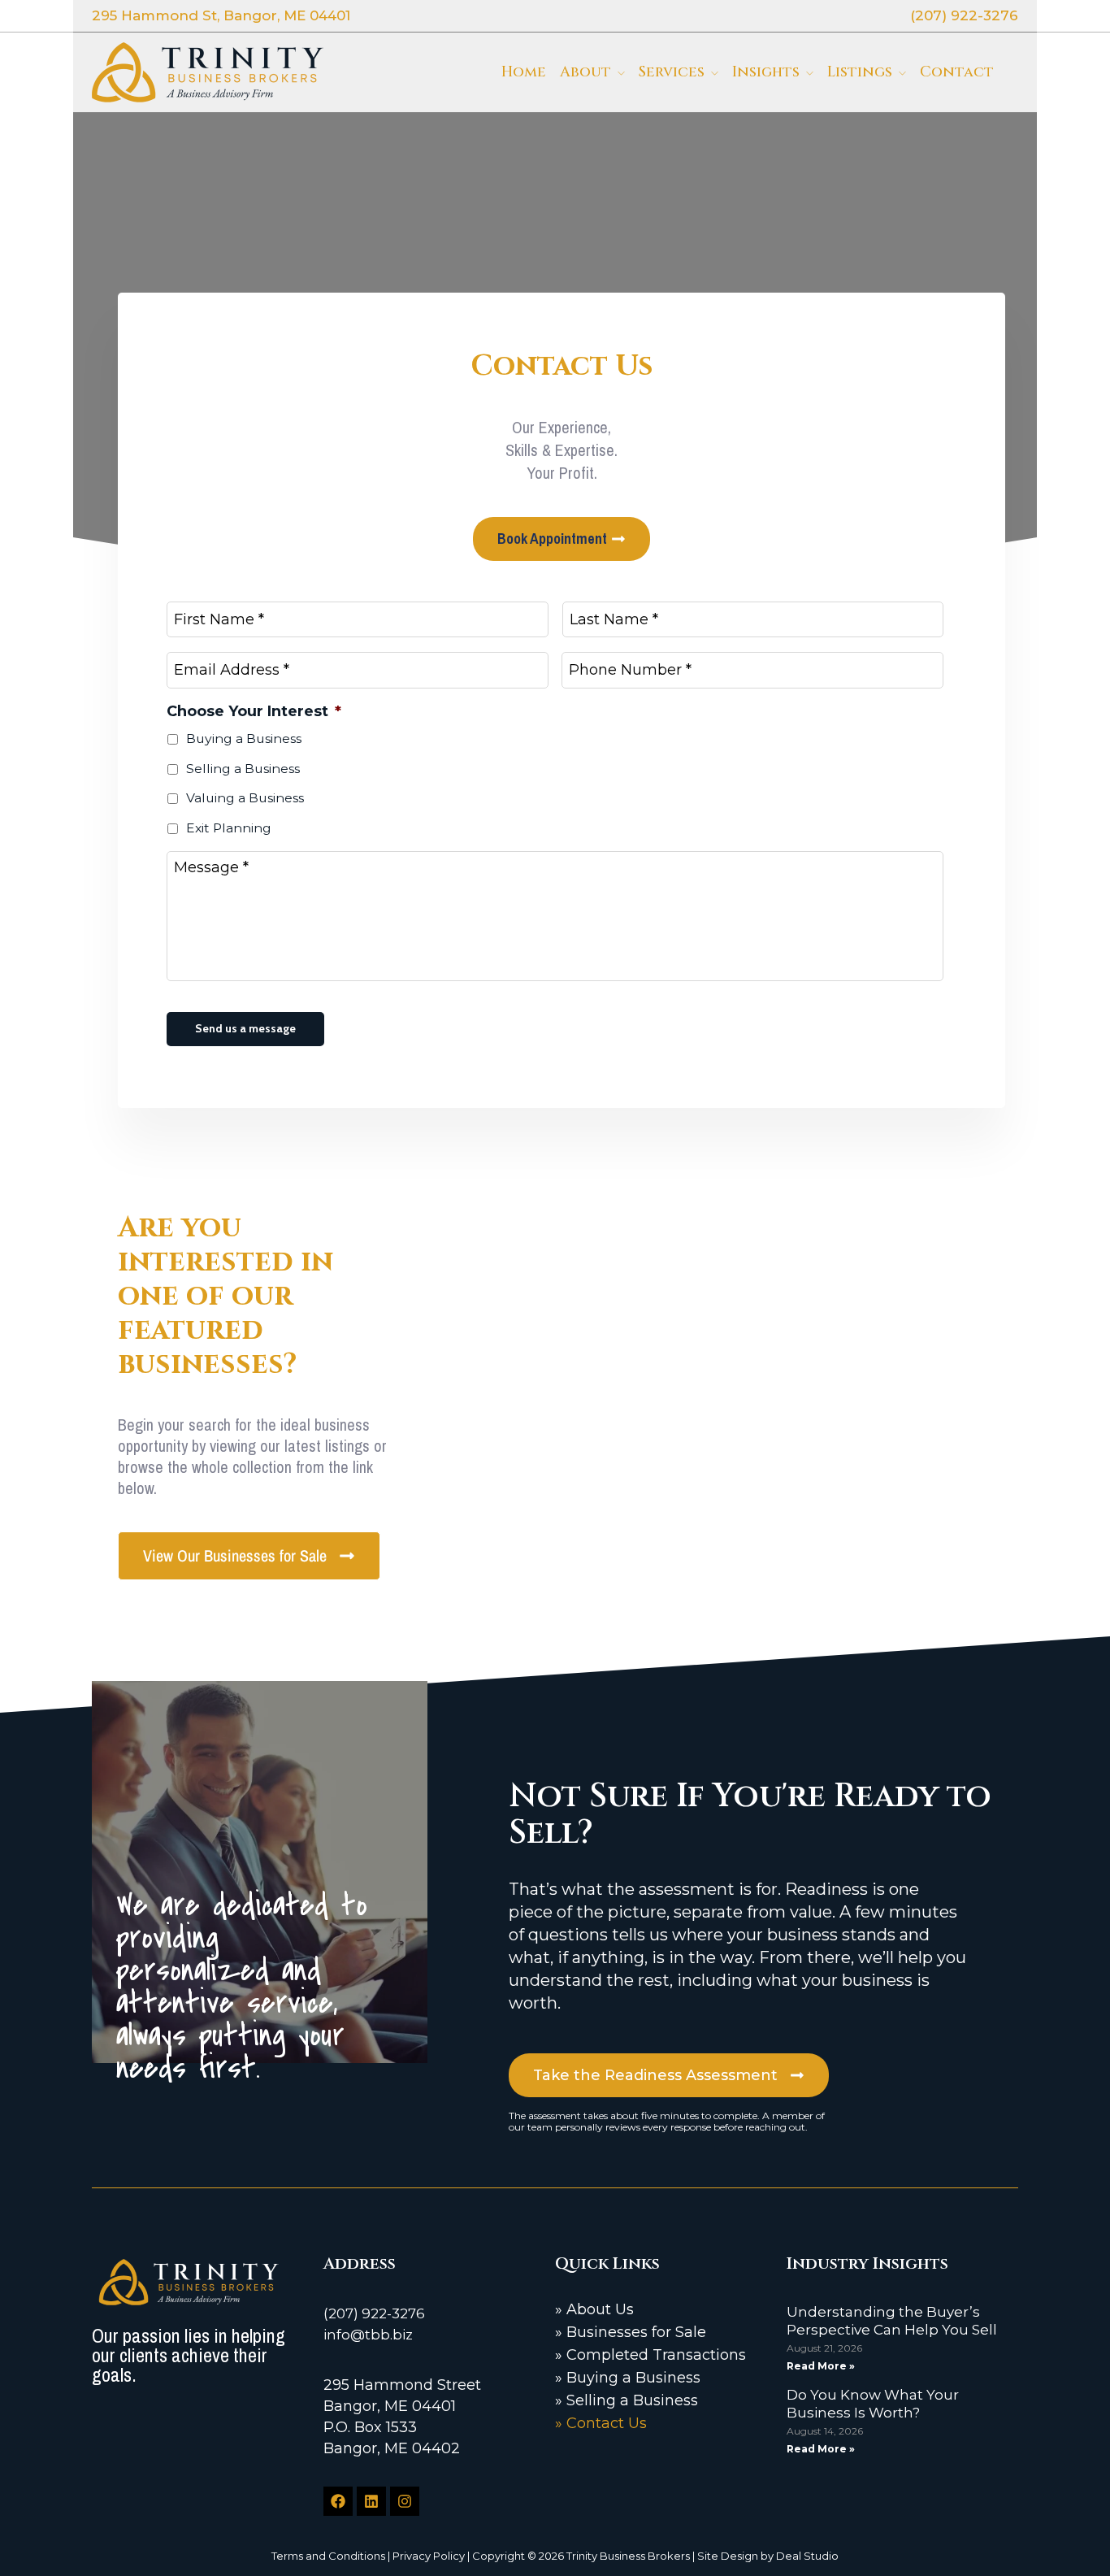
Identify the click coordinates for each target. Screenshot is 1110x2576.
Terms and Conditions (328, 2556)
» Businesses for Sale (631, 2332)
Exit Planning (229, 828)
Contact (957, 72)
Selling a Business (243, 769)
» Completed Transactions (650, 2355)
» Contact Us (601, 2423)
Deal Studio (807, 2556)
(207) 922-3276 (374, 2313)
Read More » (821, 2366)
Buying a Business (244, 738)
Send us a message (245, 1028)
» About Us (594, 2309)
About (585, 72)
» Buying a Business (628, 2378)
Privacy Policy (429, 2556)
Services (672, 72)
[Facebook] (338, 2501)
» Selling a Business (627, 2400)
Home (524, 72)
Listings (860, 72)
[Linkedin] (371, 2501)
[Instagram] (405, 2501)
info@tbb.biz (368, 2335)
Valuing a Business (245, 798)
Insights (766, 72)
